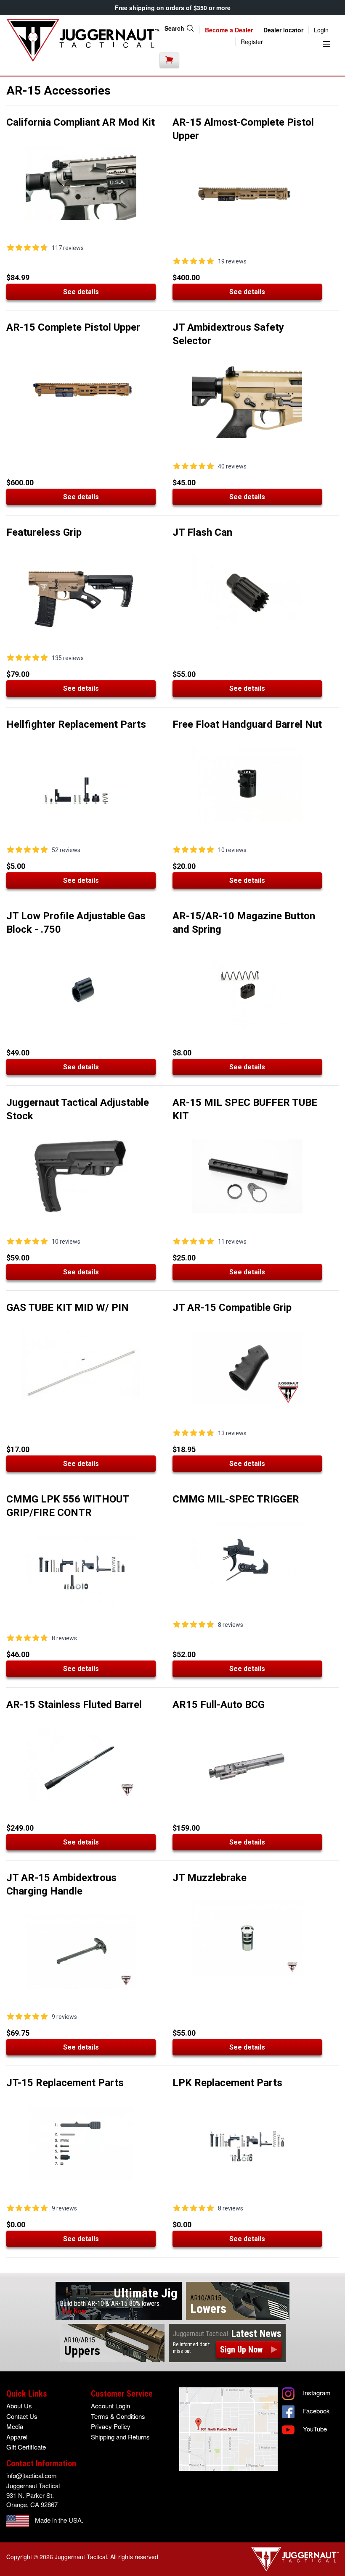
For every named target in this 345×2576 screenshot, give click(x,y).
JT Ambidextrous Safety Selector (228, 334)
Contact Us (22, 2416)
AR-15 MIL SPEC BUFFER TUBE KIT (245, 1109)
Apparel (17, 2437)
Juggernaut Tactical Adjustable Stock (78, 1109)
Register (252, 42)
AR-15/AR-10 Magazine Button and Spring (244, 923)
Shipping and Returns (120, 2437)
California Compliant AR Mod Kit (81, 122)
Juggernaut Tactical (81, 2557)
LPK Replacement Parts (227, 2083)
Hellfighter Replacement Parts (76, 724)
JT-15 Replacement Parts (65, 2083)
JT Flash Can (202, 532)
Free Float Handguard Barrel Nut (247, 724)
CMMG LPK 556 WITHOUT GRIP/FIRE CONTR (68, 1506)
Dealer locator (283, 30)
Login (321, 30)
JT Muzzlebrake (210, 1878)
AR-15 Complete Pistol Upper (73, 327)
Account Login (110, 2406)
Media (15, 2426)
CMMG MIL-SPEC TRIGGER (236, 1499)
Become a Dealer (229, 30)
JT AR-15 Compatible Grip (232, 1308)
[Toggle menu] (326, 44)
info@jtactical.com (32, 2475)
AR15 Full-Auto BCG (219, 1705)
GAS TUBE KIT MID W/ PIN (68, 1308)
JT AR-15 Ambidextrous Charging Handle (61, 1884)
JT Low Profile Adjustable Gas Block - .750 (76, 923)
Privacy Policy (111, 2426)
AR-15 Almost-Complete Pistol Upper (243, 129)
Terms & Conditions (118, 2416)
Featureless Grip (44, 532)
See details (81, 292)
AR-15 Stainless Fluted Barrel (74, 1705)
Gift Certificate (26, 2447)
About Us (19, 2406)
